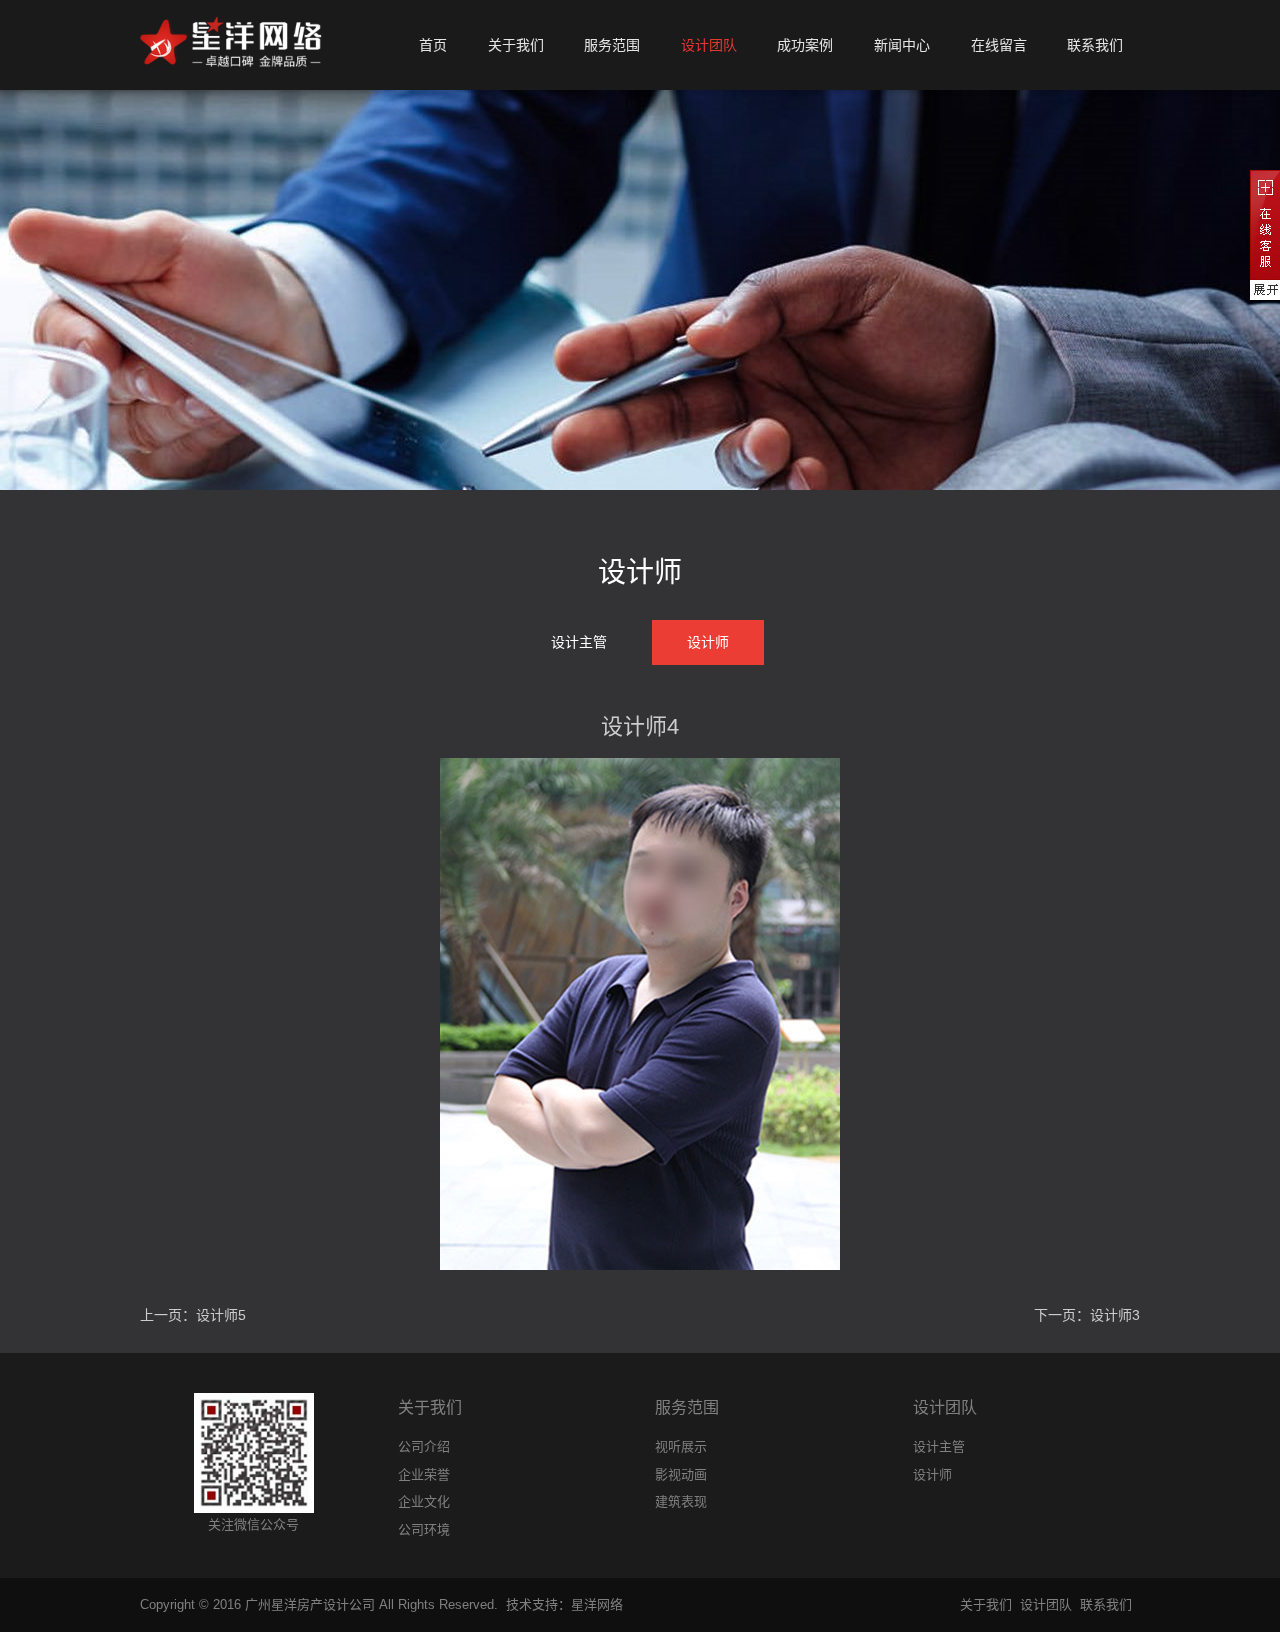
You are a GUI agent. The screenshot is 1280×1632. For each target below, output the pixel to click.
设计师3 (1115, 1315)
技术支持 (532, 1604)
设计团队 (945, 1407)
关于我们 (430, 1407)
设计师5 (221, 1315)
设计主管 (579, 642)
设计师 (708, 642)
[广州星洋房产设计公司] (231, 45)
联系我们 (1106, 1604)
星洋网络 (597, 1604)
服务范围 (687, 1407)
